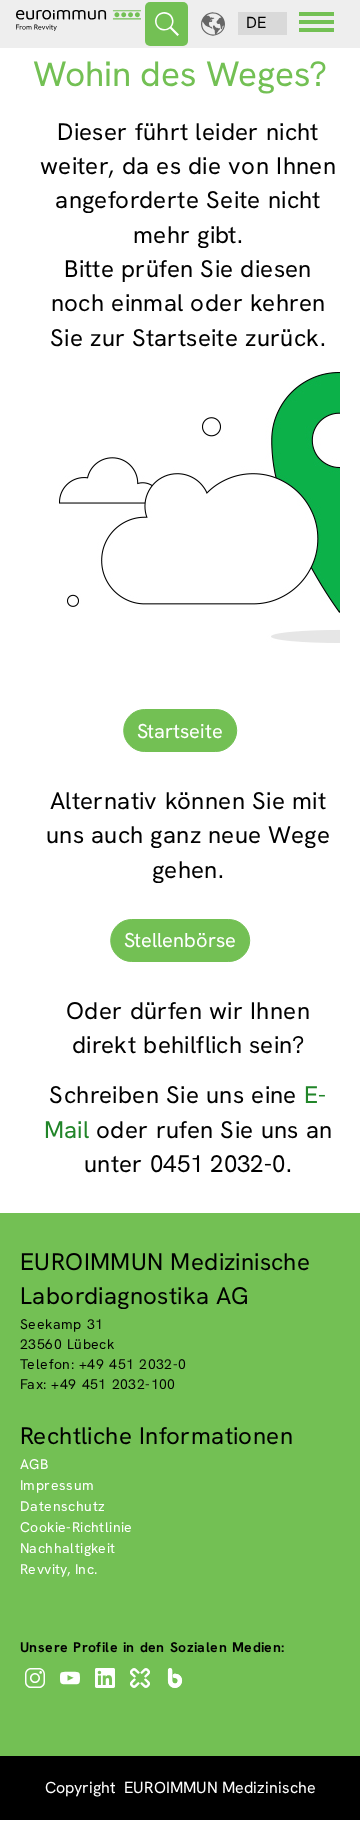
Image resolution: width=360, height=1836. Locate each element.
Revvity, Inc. (59, 1569)
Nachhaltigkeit (68, 1548)
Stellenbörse (180, 940)
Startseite (180, 731)
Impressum (57, 1485)
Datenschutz (62, 1506)
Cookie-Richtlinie (76, 1527)
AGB (34, 1464)
